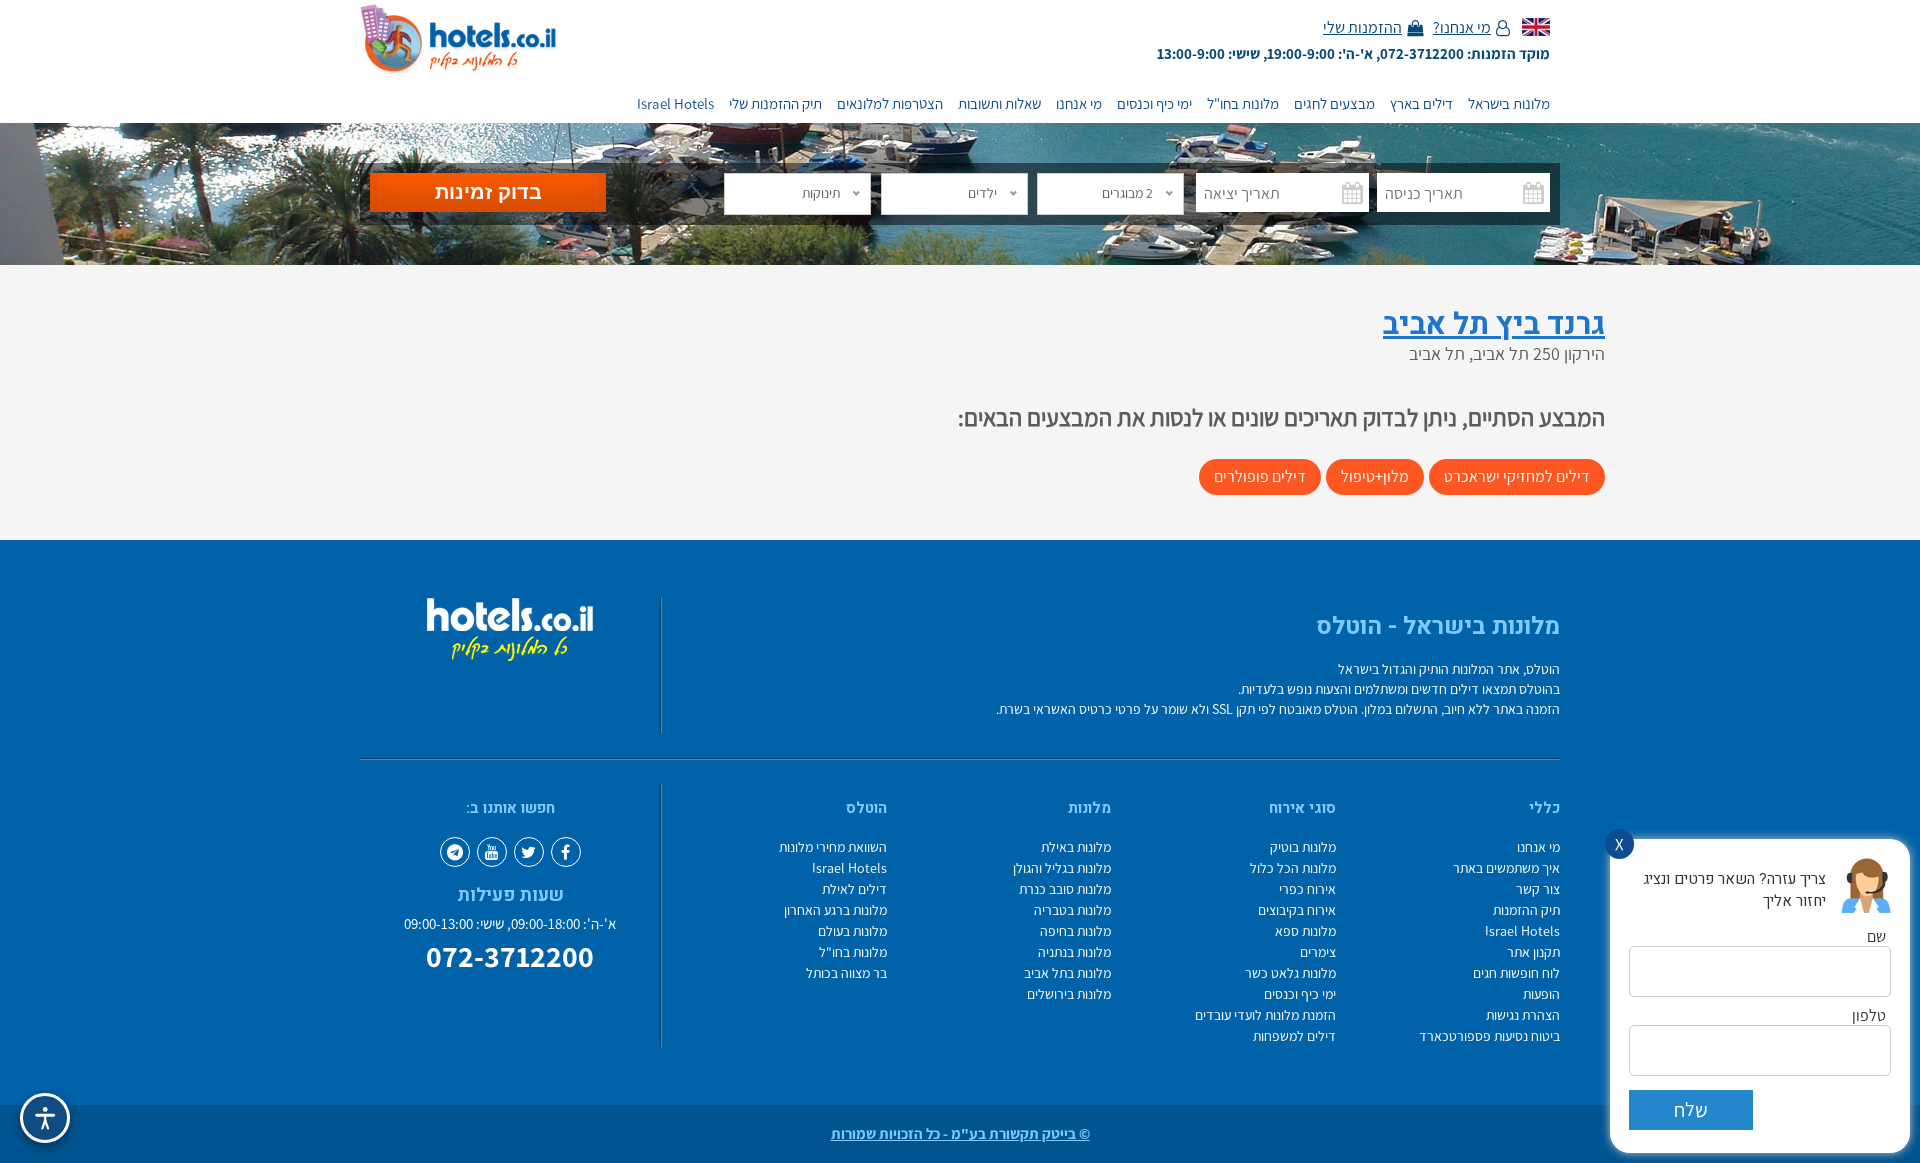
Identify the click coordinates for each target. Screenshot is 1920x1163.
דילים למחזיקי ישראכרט (1517, 476)
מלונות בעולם (852, 931)
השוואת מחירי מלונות (833, 847)
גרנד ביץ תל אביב (1494, 325)
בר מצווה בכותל (846, 973)
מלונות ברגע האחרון (835, 910)
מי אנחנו (1079, 104)
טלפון (1869, 1016)
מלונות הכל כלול (1293, 868)
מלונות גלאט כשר (1290, 973)
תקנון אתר (1533, 952)
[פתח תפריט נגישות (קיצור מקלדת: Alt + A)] (45, 1118)
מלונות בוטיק (1303, 847)
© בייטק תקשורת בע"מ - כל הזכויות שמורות (960, 1134)
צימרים (1318, 952)
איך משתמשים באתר (1506, 868)
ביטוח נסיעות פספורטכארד (1489, 1036)
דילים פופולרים (1260, 476)
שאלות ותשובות (999, 104)
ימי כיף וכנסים (1154, 104)
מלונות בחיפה (1075, 931)
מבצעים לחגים (1334, 104)
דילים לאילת (854, 889)
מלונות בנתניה (1074, 952)
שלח (1691, 1110)
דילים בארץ (1421, 104)
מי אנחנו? (1462, 28)
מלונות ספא (1305, 931)
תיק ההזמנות (1526, 910)
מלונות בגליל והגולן (1062, 868)
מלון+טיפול (1375, 476)
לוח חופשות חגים (1516, 973)
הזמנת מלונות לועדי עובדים (1265, 1015)
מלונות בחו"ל (1243, 104)
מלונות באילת (1076, 847)
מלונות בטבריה (1072, 910)
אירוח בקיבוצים (1297, 910)
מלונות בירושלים (1069, 994)
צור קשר (1538, 889)
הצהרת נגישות (1523, 1015)
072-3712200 (510, 957)
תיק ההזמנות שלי (775, 104)
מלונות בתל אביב (1067, 973)
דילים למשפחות (1294, 1036)
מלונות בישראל (1509, 104)
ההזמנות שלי (1362, 28)
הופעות (1541, 994)
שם (1876, 937)
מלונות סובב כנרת (1065, 889)
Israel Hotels (675, 104)
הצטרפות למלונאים (890, 104)
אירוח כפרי (1307, 889)
